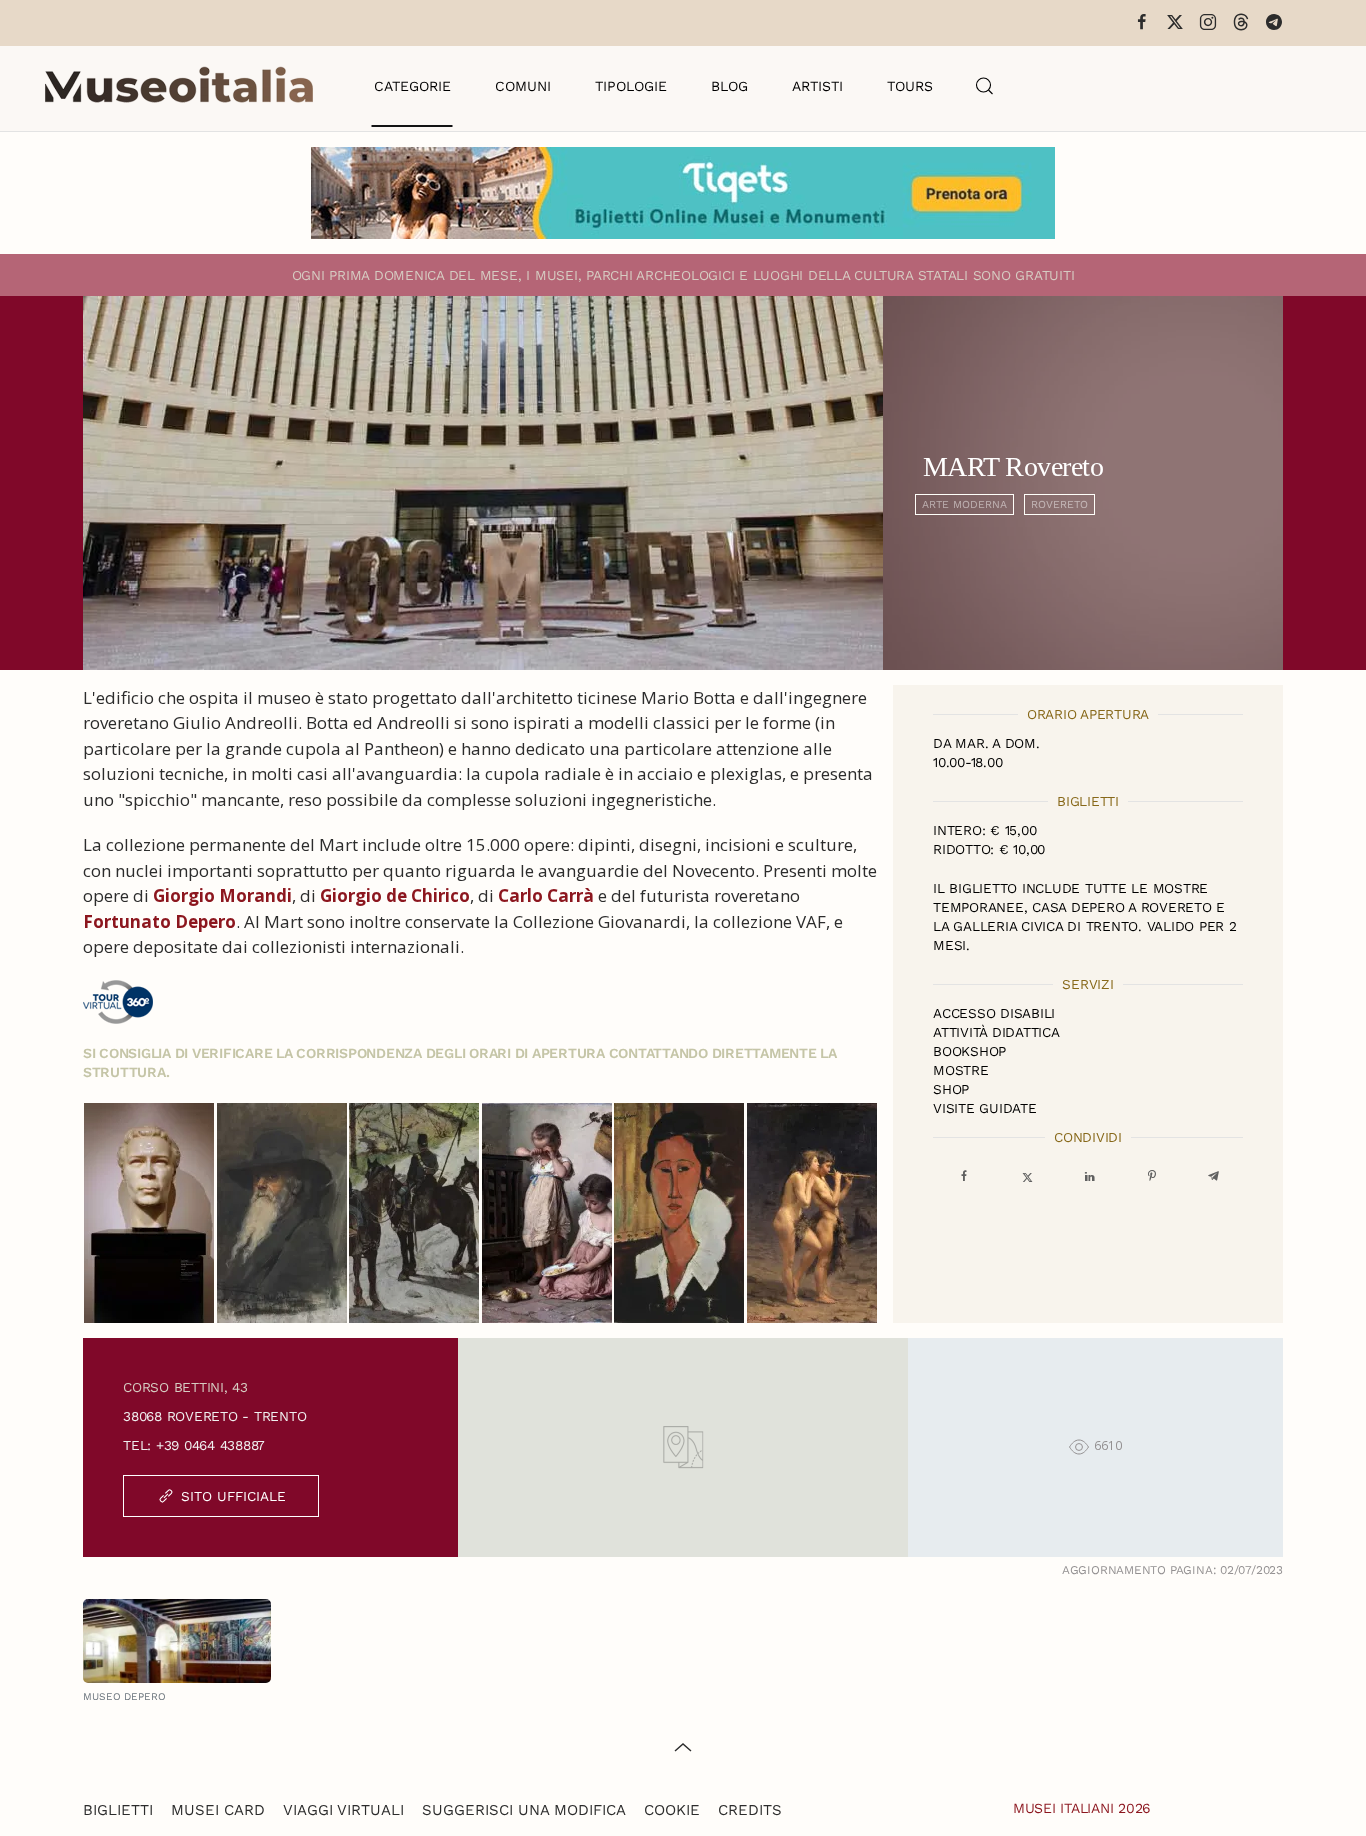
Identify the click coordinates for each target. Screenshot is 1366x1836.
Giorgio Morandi (222, 895)
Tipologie (631, 86)
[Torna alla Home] (179, 86)
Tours (910, 86)
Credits (750, 1810)
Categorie (412, 86)
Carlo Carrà (546, 895)
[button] (985, 86)
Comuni (523, 86)
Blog (729, 86)
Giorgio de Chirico (395, 895)
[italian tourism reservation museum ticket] (683, 193)
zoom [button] (149, 1213)
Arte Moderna (964, 504)
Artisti (817, 86)
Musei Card (218, 1810)
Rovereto (1059, 504)
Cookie (672, 1810)
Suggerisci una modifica (524, 1810)
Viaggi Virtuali (343, 1810)
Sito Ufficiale (233, 1496)
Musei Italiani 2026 (1082, 1808)
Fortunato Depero (159, 921)
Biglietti (118, 1810)
